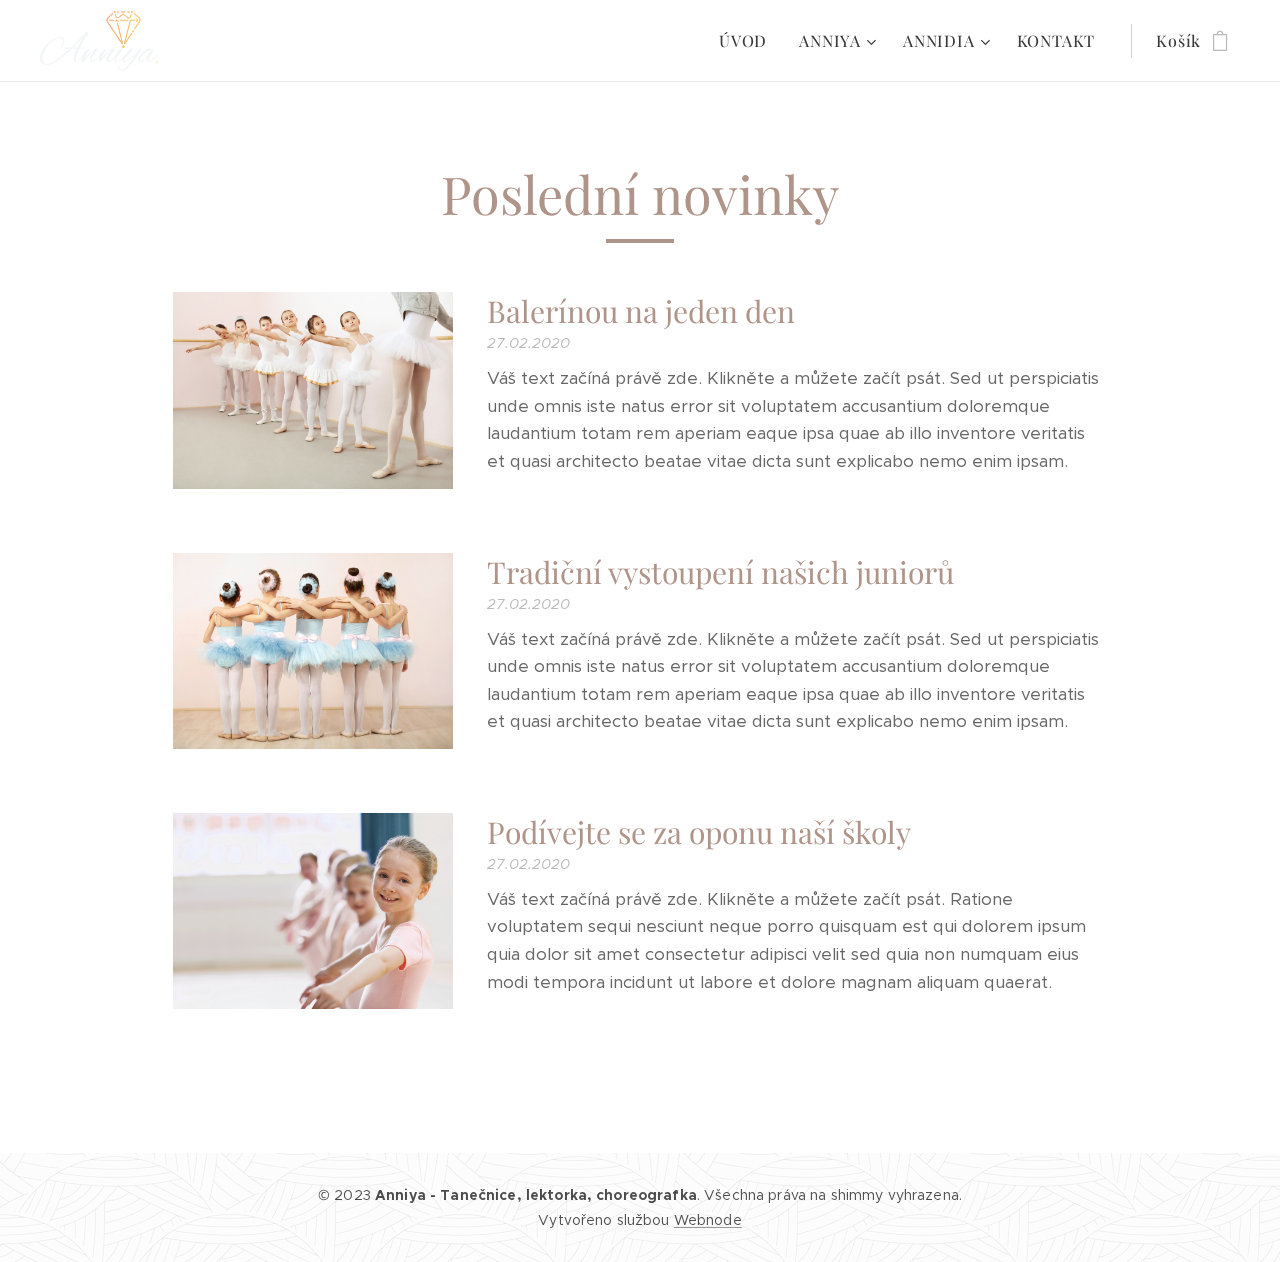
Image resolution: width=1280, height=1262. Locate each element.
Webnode (708, 1220)
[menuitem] (748, 41)
